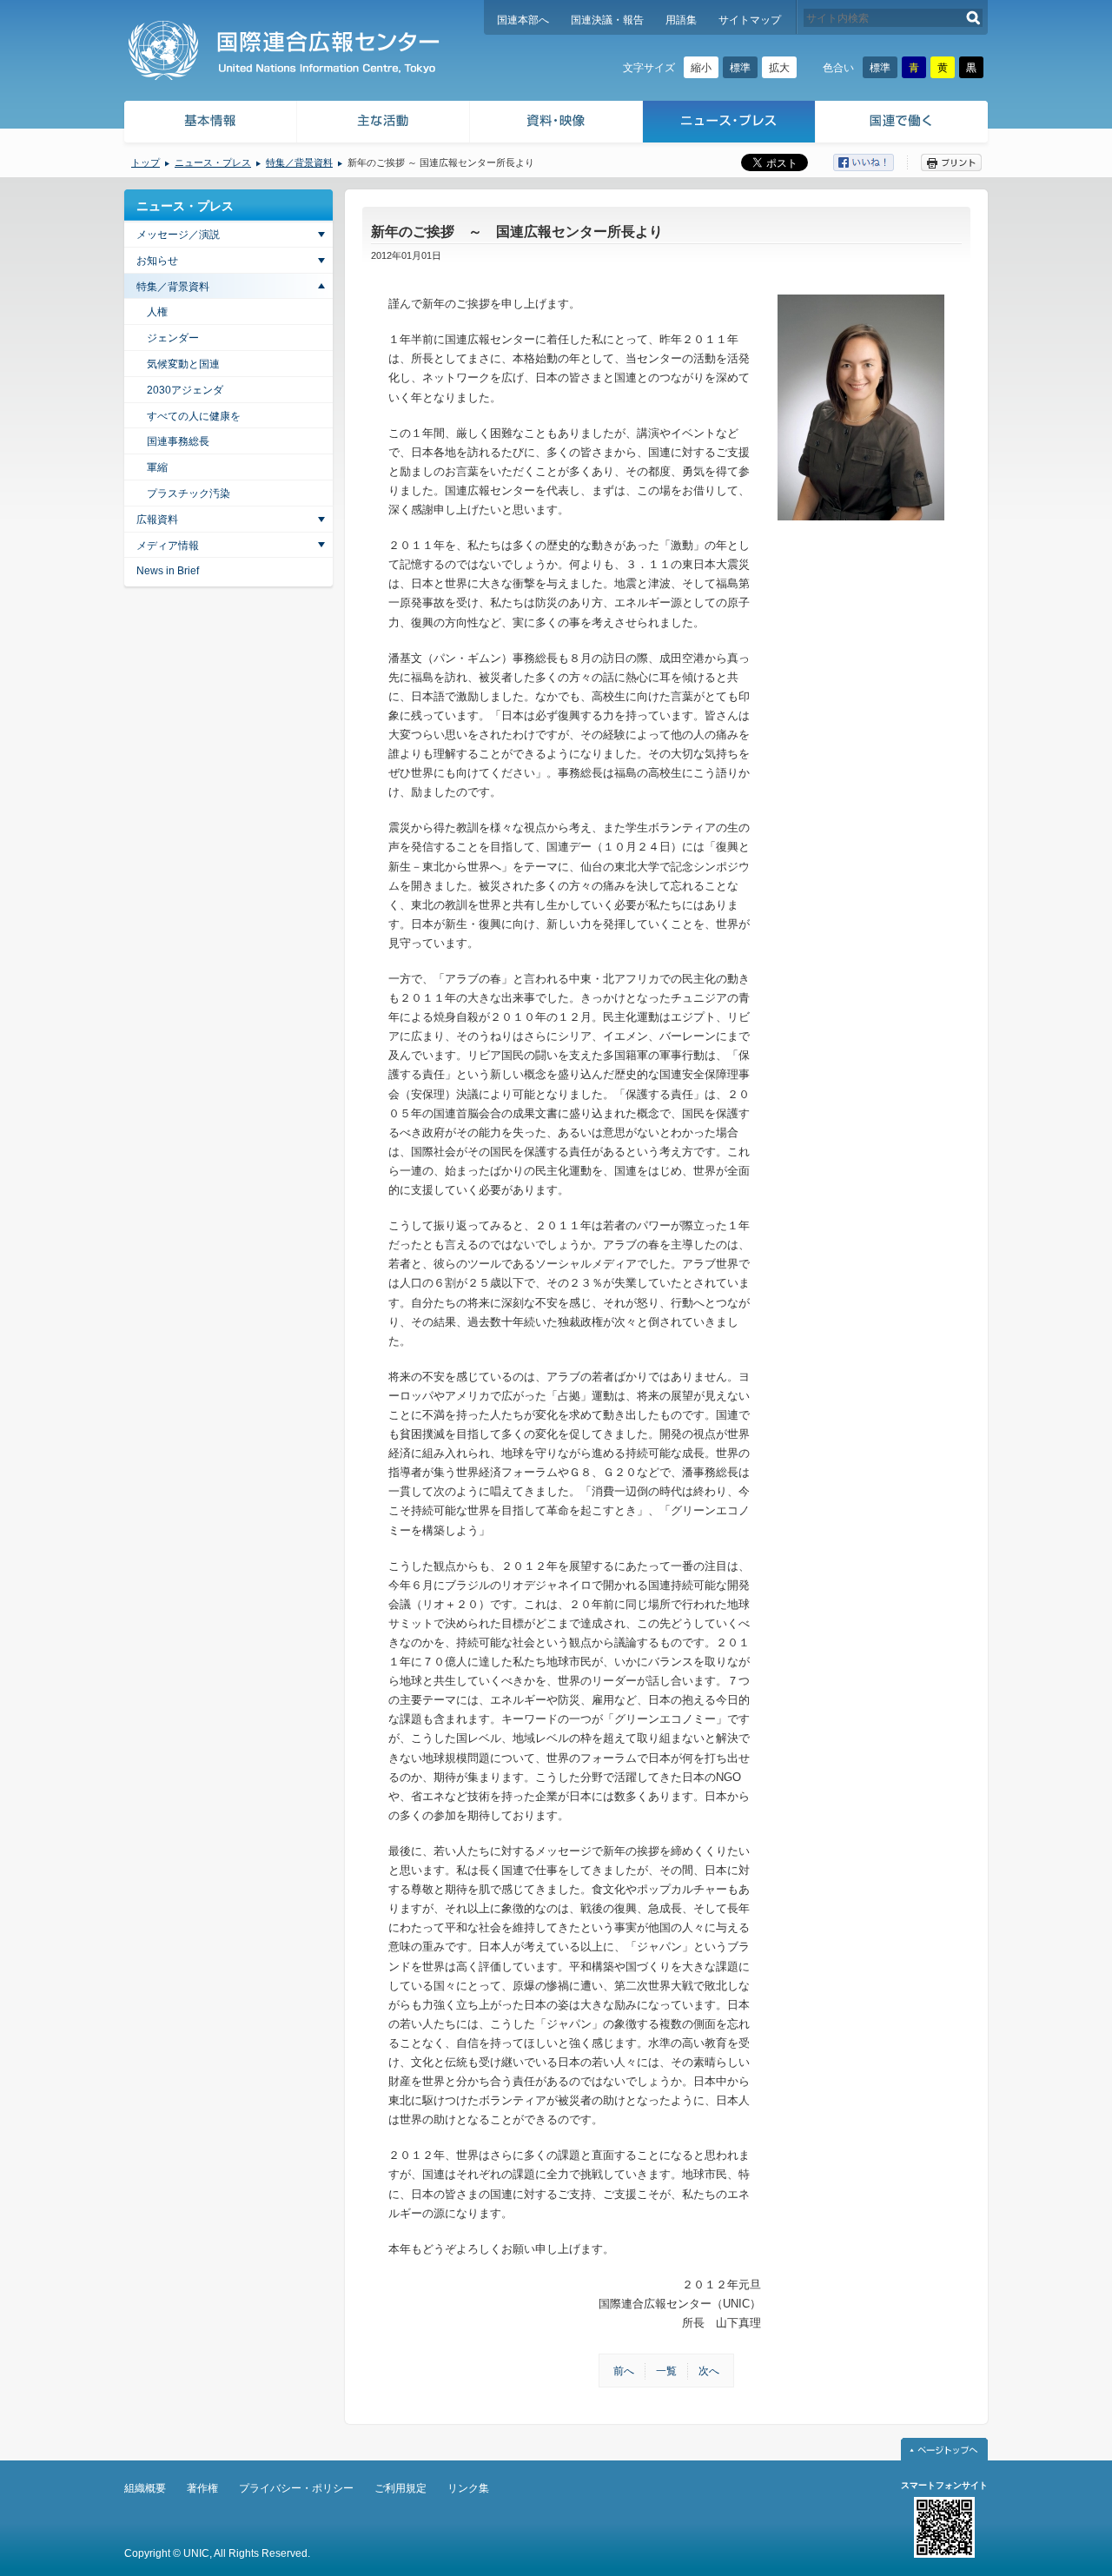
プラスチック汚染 (189, 493)
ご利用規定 (400, 2488)
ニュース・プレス (729, 124)
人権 (157, 312)
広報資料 (157, 520)
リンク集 (468, 2488)
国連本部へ (523, 20)
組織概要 (145, 2488)
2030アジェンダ (185, 390)
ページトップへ (944, 2449)
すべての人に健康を (194, 416)
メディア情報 (168, 546)
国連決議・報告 (607, 20)
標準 (740, 68)
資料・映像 (556, 124)
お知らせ (157, 261)
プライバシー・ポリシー (296, 2488)
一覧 (666, 2371)
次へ (709, 2371)
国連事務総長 (178, 441)
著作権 (202, 2488)
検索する (973, 18)
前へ (624, 2371)
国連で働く (903, 124)
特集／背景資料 (299, 162)
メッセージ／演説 (178, 235)
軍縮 (157, 467)
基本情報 (209, 124)
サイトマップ (750, 20)
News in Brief (168, 571)
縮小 (701, 68)
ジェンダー (173, 338)
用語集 (681, 20)
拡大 (779, 68)
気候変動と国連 (183, 364)
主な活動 (384, 124)
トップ (146, 162)
